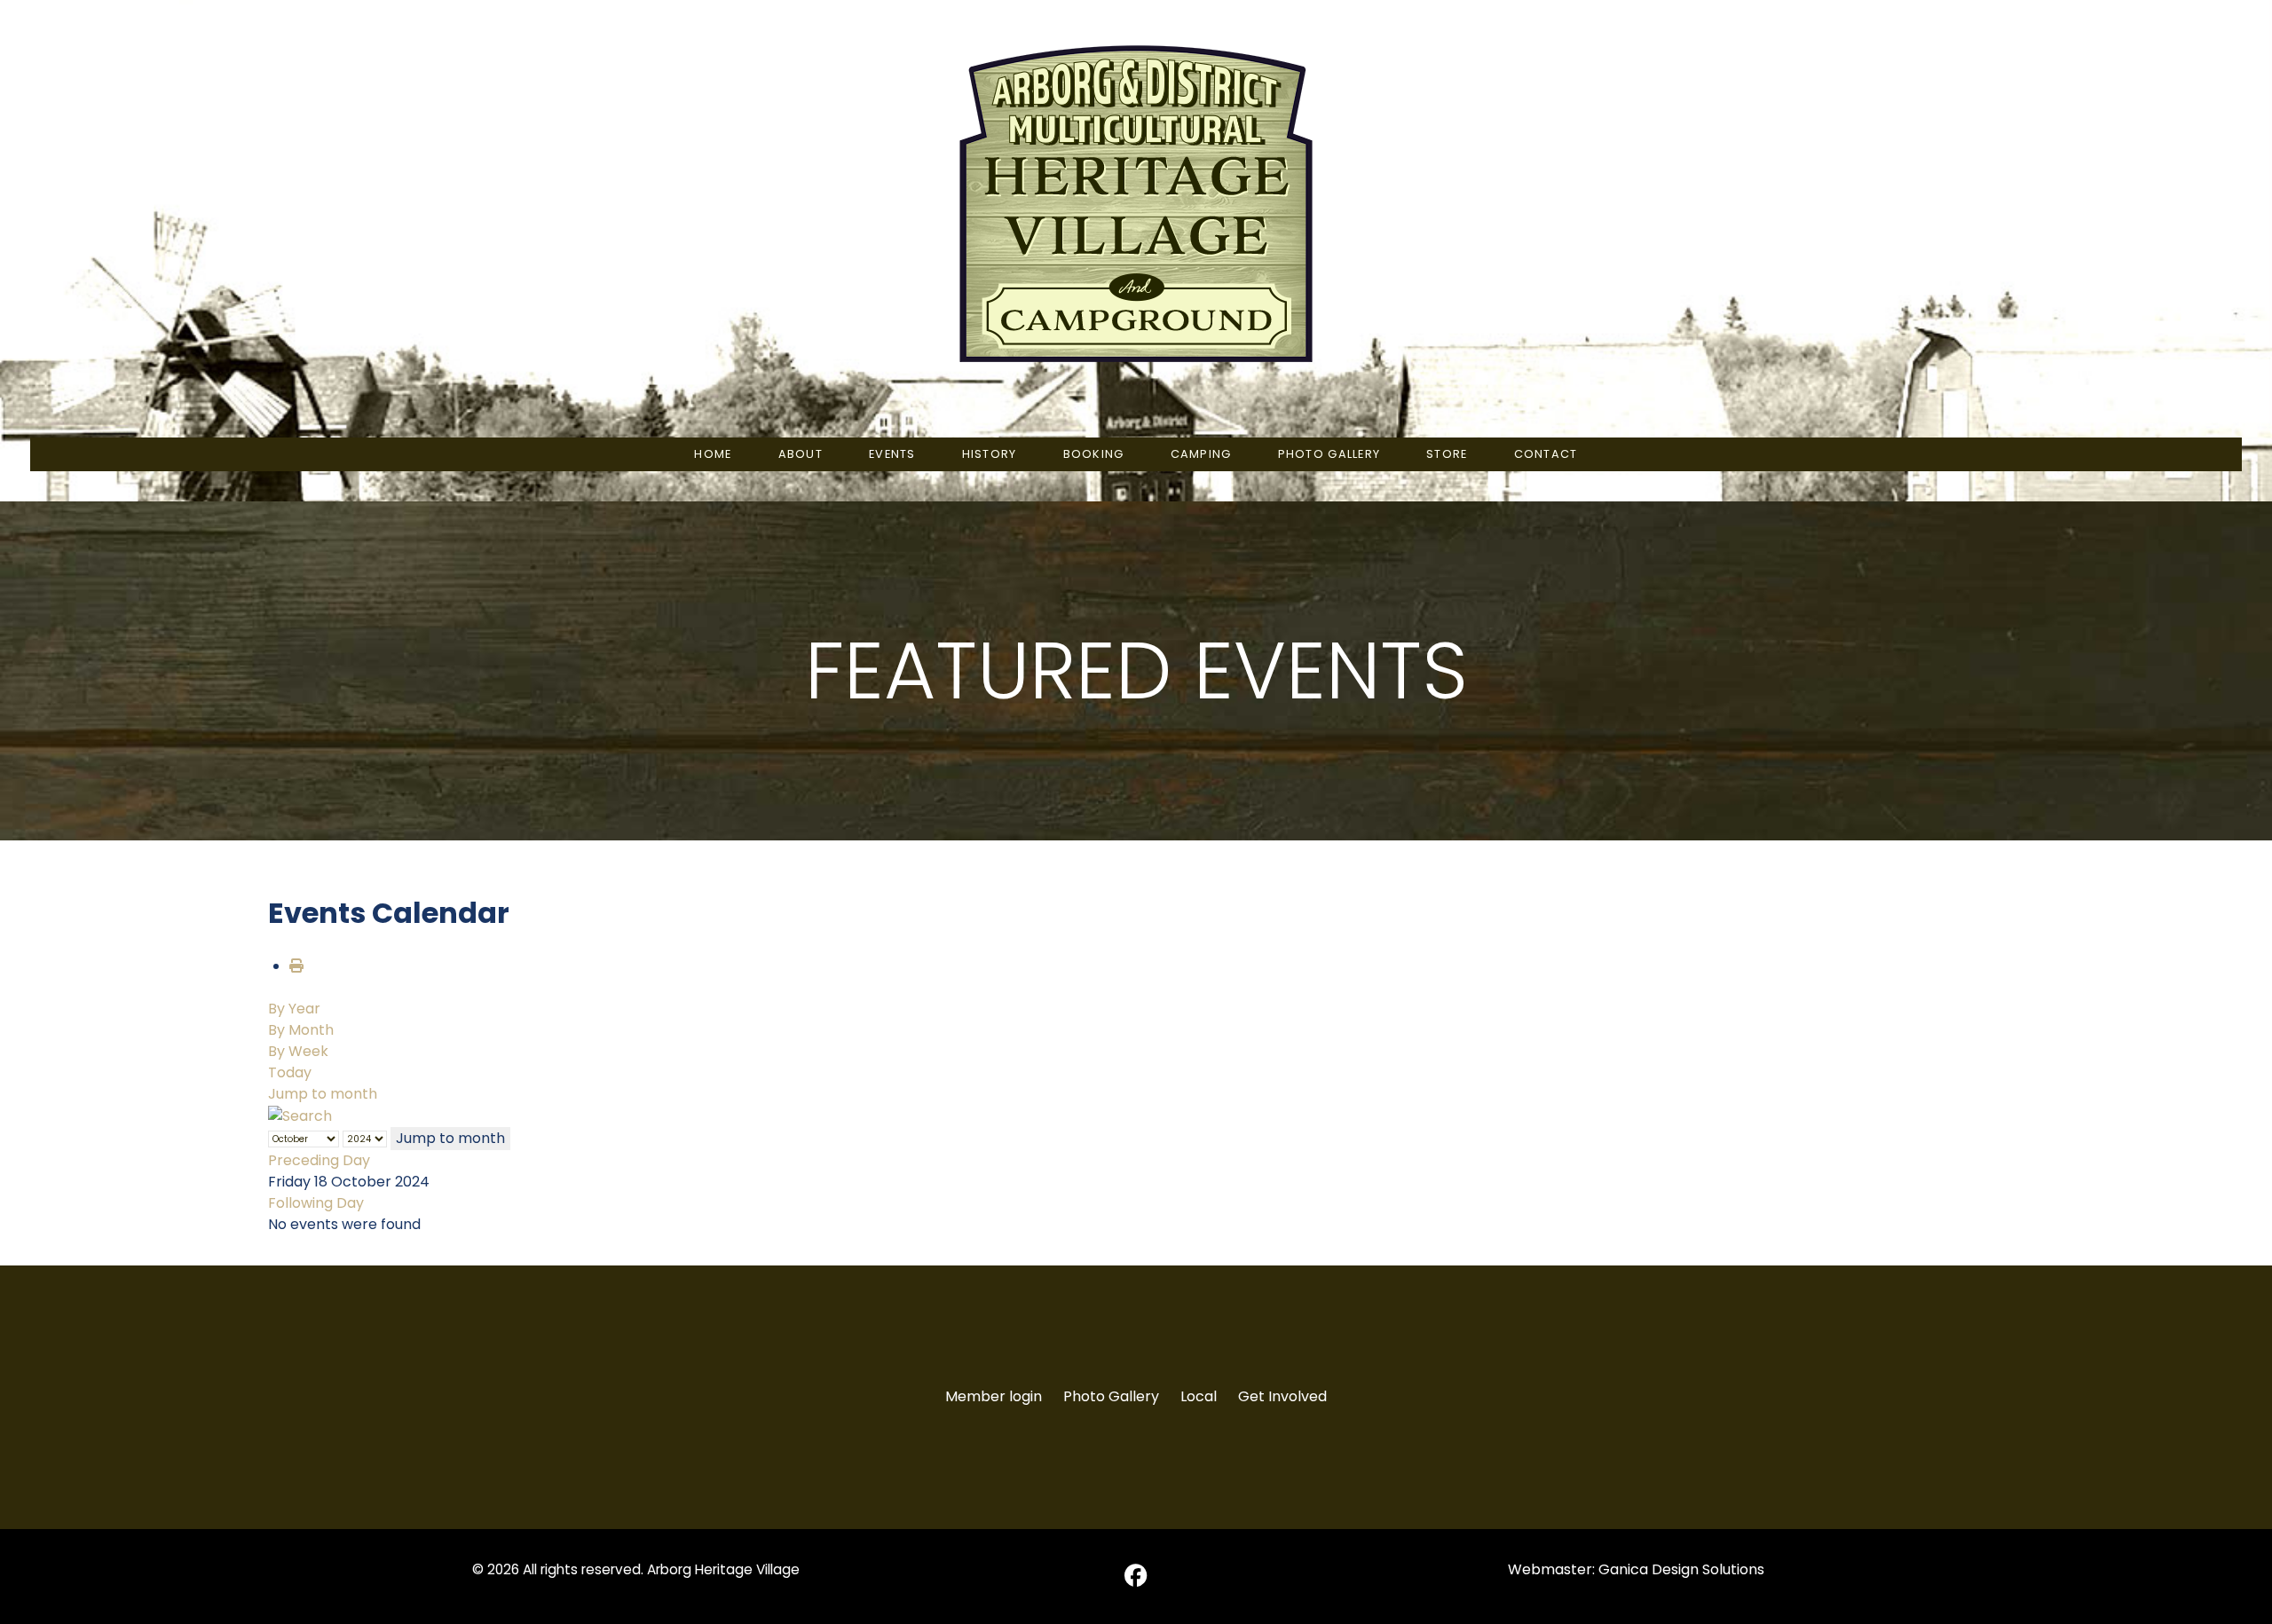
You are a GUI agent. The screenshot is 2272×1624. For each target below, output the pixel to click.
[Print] (296, 966)
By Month (301, 1030)
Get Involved (1282, 1396)
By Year (294, 1009)
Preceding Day (319, 1160)
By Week (298, 1051)
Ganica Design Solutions (1681, 1569)
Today (290, 1072)
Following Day (316, 1203)
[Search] (300, 1115)
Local (1199, 1396)
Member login (994, 1396)
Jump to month (323, 1094)
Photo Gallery (1111, 1396)
